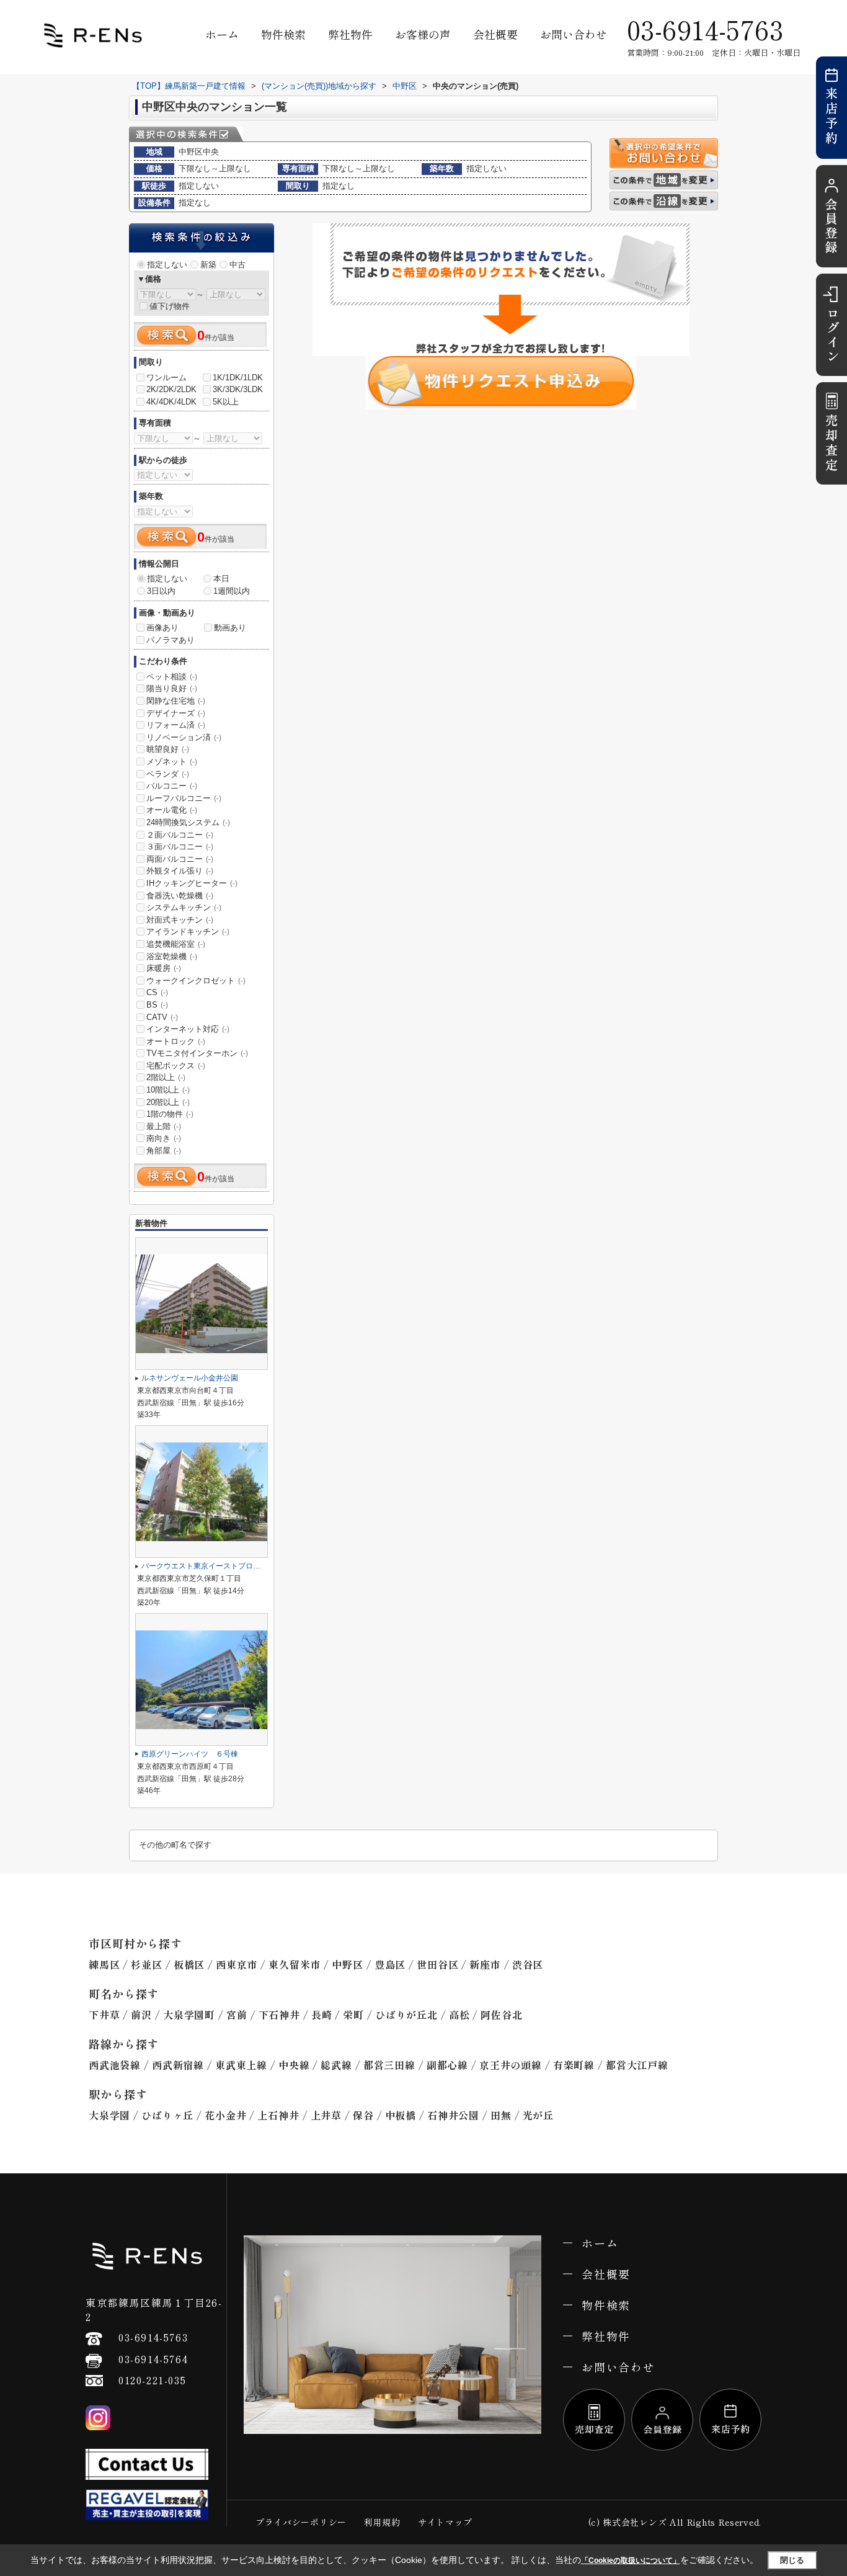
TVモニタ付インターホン (197, 1053)
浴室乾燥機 (172, 956)
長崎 (322, 2015)
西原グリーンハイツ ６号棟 (190, 1754)
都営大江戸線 (637, 2065)
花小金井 (225, 2115)
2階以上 (166, 1077)
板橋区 (189, 1964)
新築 (208, 265)
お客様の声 (423, 34)
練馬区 (104, 1964)
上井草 (326, 2115)
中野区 (347, 1964)
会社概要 (495, 34)
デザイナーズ (176, 713)
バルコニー (172, 786)
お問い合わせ (574, 34)
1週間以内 (232, 591)
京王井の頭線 (511, 2065)
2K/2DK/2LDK (171, 389)
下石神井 (279, 2015)
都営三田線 (389, 2065)
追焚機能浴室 (176, 944)
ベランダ (168, 774)
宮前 (237, 2015)
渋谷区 (528, 1964)
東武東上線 (241, 2065)
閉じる (792, 2560)
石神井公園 (453, 2115)
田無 (501, 2115)
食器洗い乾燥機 (180, 896)
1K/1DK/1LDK (238, 378)
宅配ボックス (176, 1066)
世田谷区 (437, 1964)
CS (157, 992)
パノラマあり (171, 640)
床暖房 (164, 968)
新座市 (485, 1964)
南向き (164, 1138)
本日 (221, 579)
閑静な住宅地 (176, 701)
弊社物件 (350, 34)
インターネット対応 (188, 1029)
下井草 (104, 2015)
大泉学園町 (189, 2015)
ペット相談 (172, 677)
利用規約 (382, 2522)
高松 (459, 2015)
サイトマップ (445, 2522)
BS (157, 1005)
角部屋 (164, 1151)
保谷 (363, 2115)
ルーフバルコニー (184, 798)
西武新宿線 (178, 2065)
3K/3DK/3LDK (238, 389)
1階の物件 (170, 1114)
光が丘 (538, 2115)
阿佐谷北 (501, 2015)
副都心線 (447, 2065)
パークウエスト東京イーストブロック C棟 (215, 1566)
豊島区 (390, 1964)
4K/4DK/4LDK (171, 402)
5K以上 (226, 402)
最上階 (164, 1126)
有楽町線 (574, 2065)
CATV (162, 1017)
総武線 (336, 2065)
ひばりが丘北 (406, 2015)
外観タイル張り (180, 871)
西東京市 (237, 1964)
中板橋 (401, 2115)
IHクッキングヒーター (192, 883)
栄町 (353, 2015)
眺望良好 (168, 749)
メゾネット (172, 762)
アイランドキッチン (188, 932)
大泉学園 (109, 2115)
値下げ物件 (170, 306)
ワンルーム (166, 378)
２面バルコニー (180, 835)
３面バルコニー (180, 847)
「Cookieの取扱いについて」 (631, 2560)
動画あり (230, 628)
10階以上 (168, 1090)
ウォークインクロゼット (196, 981)
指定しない (167, 265)
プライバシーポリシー (301, 2522)
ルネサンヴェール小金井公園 (190, 1378)
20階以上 (168, 1102)
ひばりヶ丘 (167, 2115)
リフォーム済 (176, 725)
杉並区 (146, 1964)
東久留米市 (295, 1964)
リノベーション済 (184, 737)
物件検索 (283, 34)
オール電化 (172, 810)
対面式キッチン (180, 920)
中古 (237, 265)
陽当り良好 (172, 688)
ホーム (222, 34)
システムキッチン (184, 907)
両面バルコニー (180, 859)
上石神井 (278, 2115)
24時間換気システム (188, 822)
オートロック (176, 1041)
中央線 (294, 2065)
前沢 (141, 2015)
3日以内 (161, 591)
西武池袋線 (115, 2065)
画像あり (162, 628)
